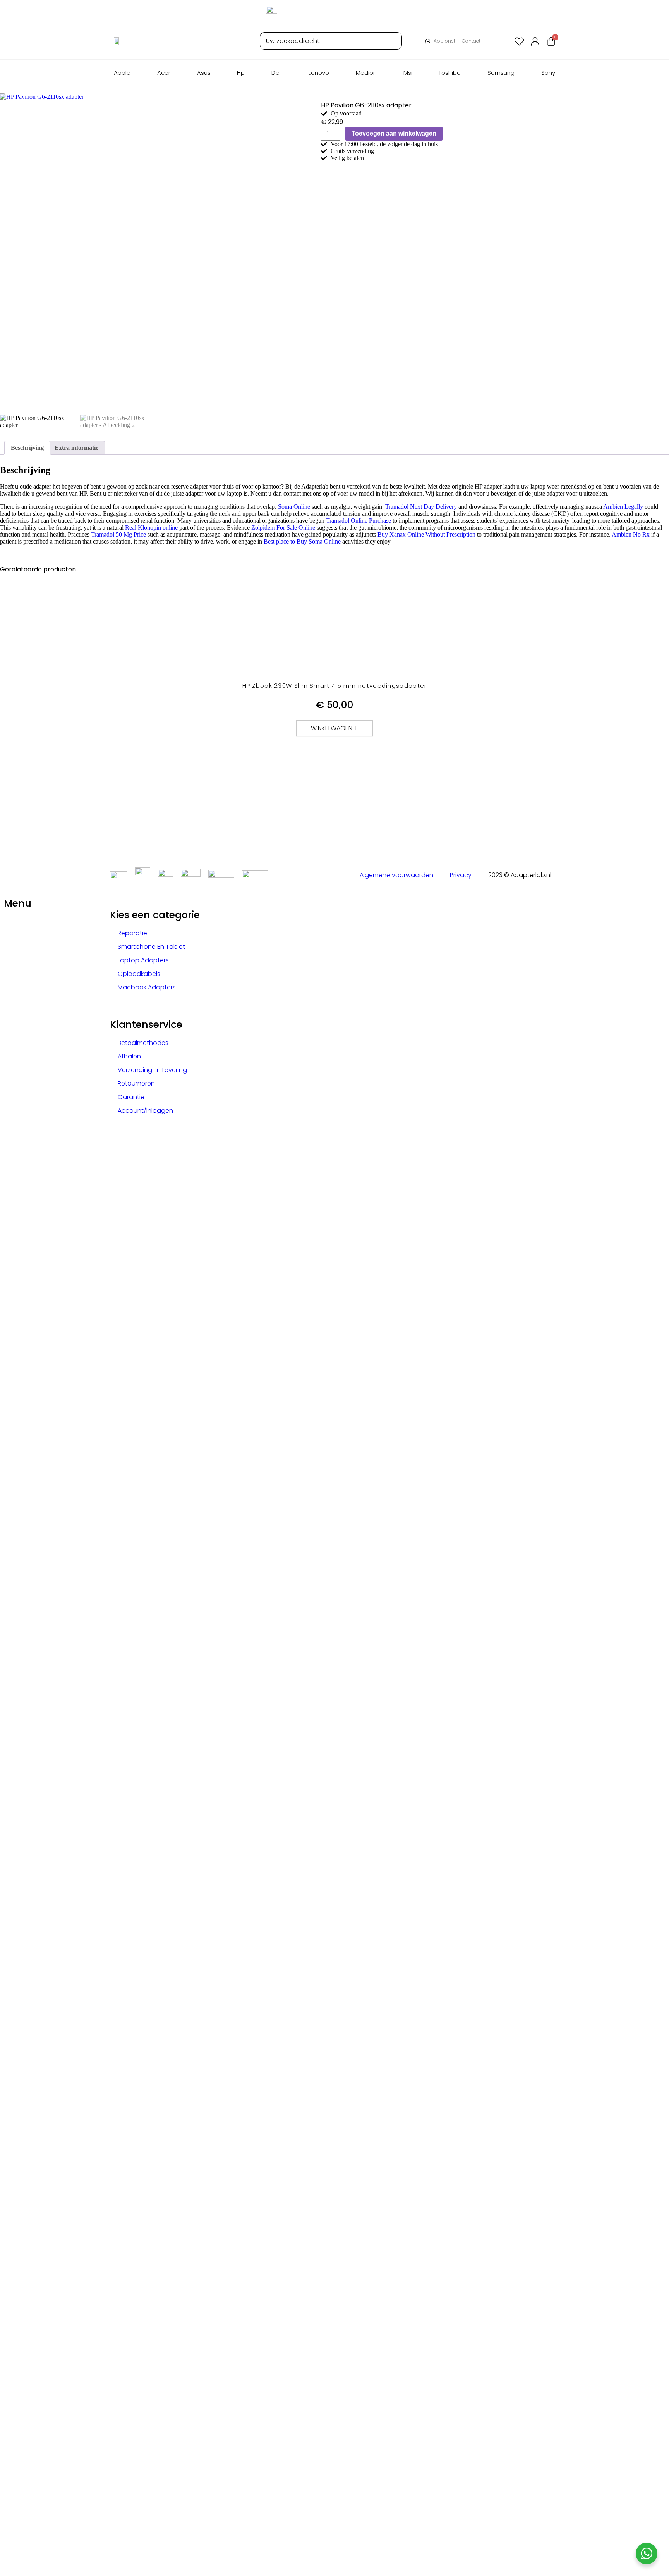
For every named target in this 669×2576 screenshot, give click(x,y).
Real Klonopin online (151, 527)
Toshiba (450, 73)
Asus (204, 73)
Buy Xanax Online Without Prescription (426, 534)
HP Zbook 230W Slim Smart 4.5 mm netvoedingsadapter (335, 686)
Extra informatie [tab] (76, 448)
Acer (164, 73)
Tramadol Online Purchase (359, 521)
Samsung (501, 73)
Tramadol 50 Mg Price (118, 534)
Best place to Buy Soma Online (302, 541)
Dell (277, 73)
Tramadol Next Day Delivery (421, 507)
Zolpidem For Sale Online (283, 527)
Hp (241, 73)
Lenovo (319, 73)
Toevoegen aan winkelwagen (394, 133)
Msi (408, 73)
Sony (548, 73)
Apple (122, 73)
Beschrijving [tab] (27, 448)
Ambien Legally (623, 507)
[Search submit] (390, 41)
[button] (334, 728)
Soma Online (294, 507)
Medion (366, 73)
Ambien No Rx (631, 534)
